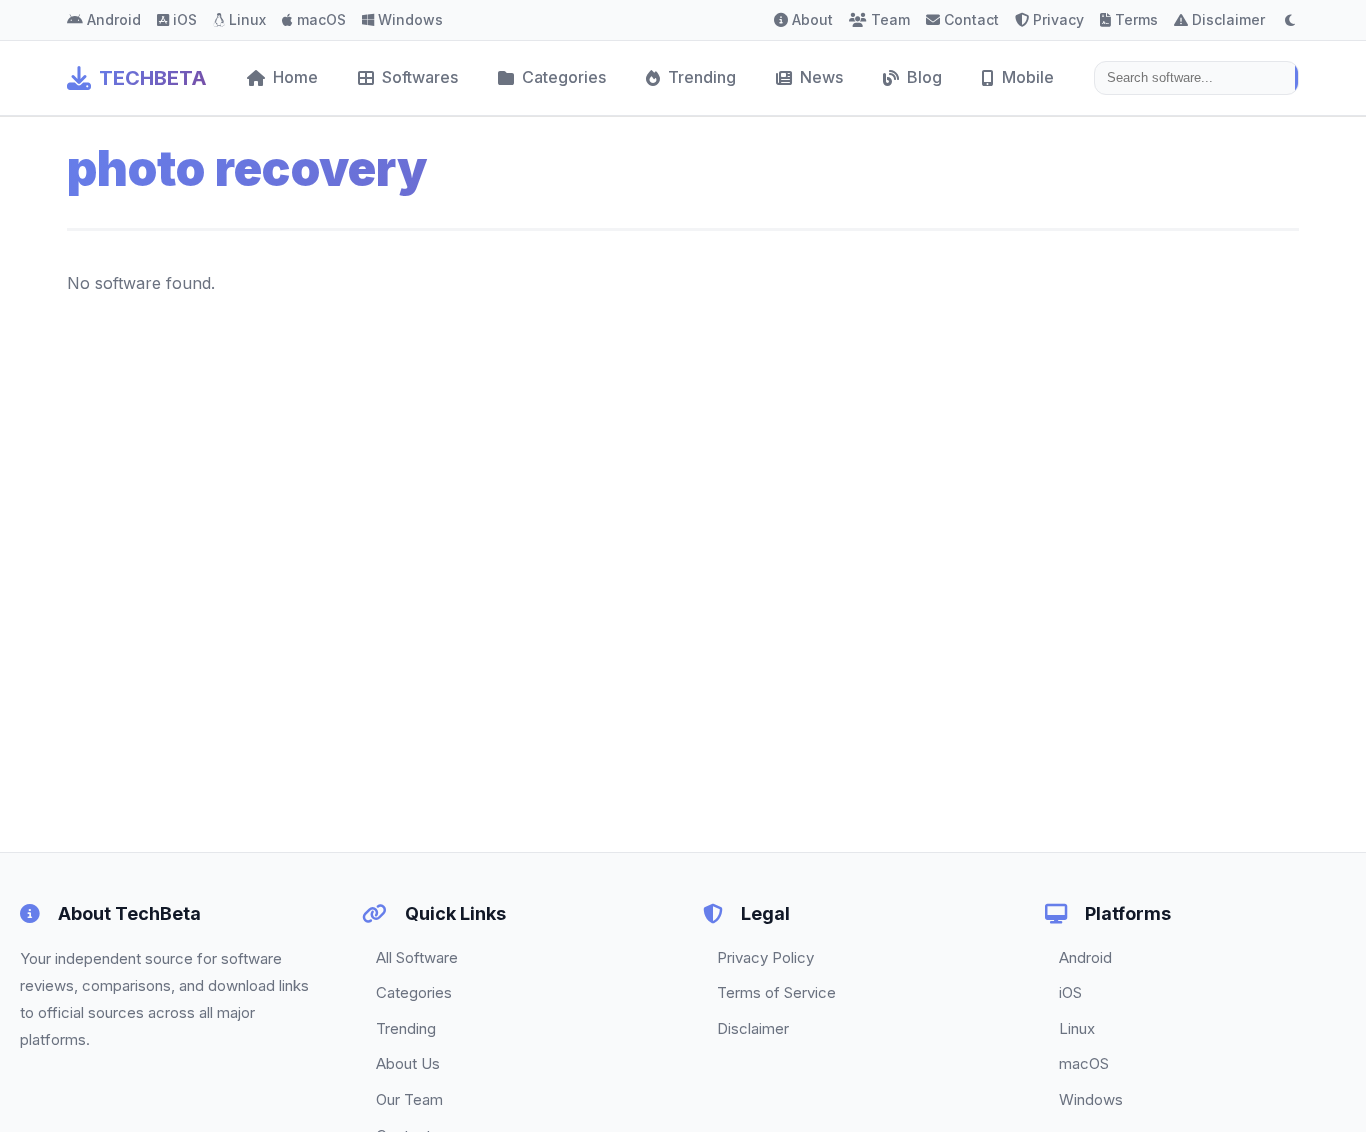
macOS (321, 19)
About (812, 19)
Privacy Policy (765, 957)
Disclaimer (1228, 19)
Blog (924, 77)
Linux (247, 19)
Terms (1136, 19)
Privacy (1058, 19)
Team (890, 19)
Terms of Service (776, 992)
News (821, 77)
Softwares (420, 77)
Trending (702, 77)
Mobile (1028, 77)
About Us (408, 1063)
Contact (971, 19)
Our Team (409, 1099)
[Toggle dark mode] (1290, 20)
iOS (185, 19)
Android (114, 19)
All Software (417, 957)
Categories (564, 77)
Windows (410, 19)
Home (295, 77)
